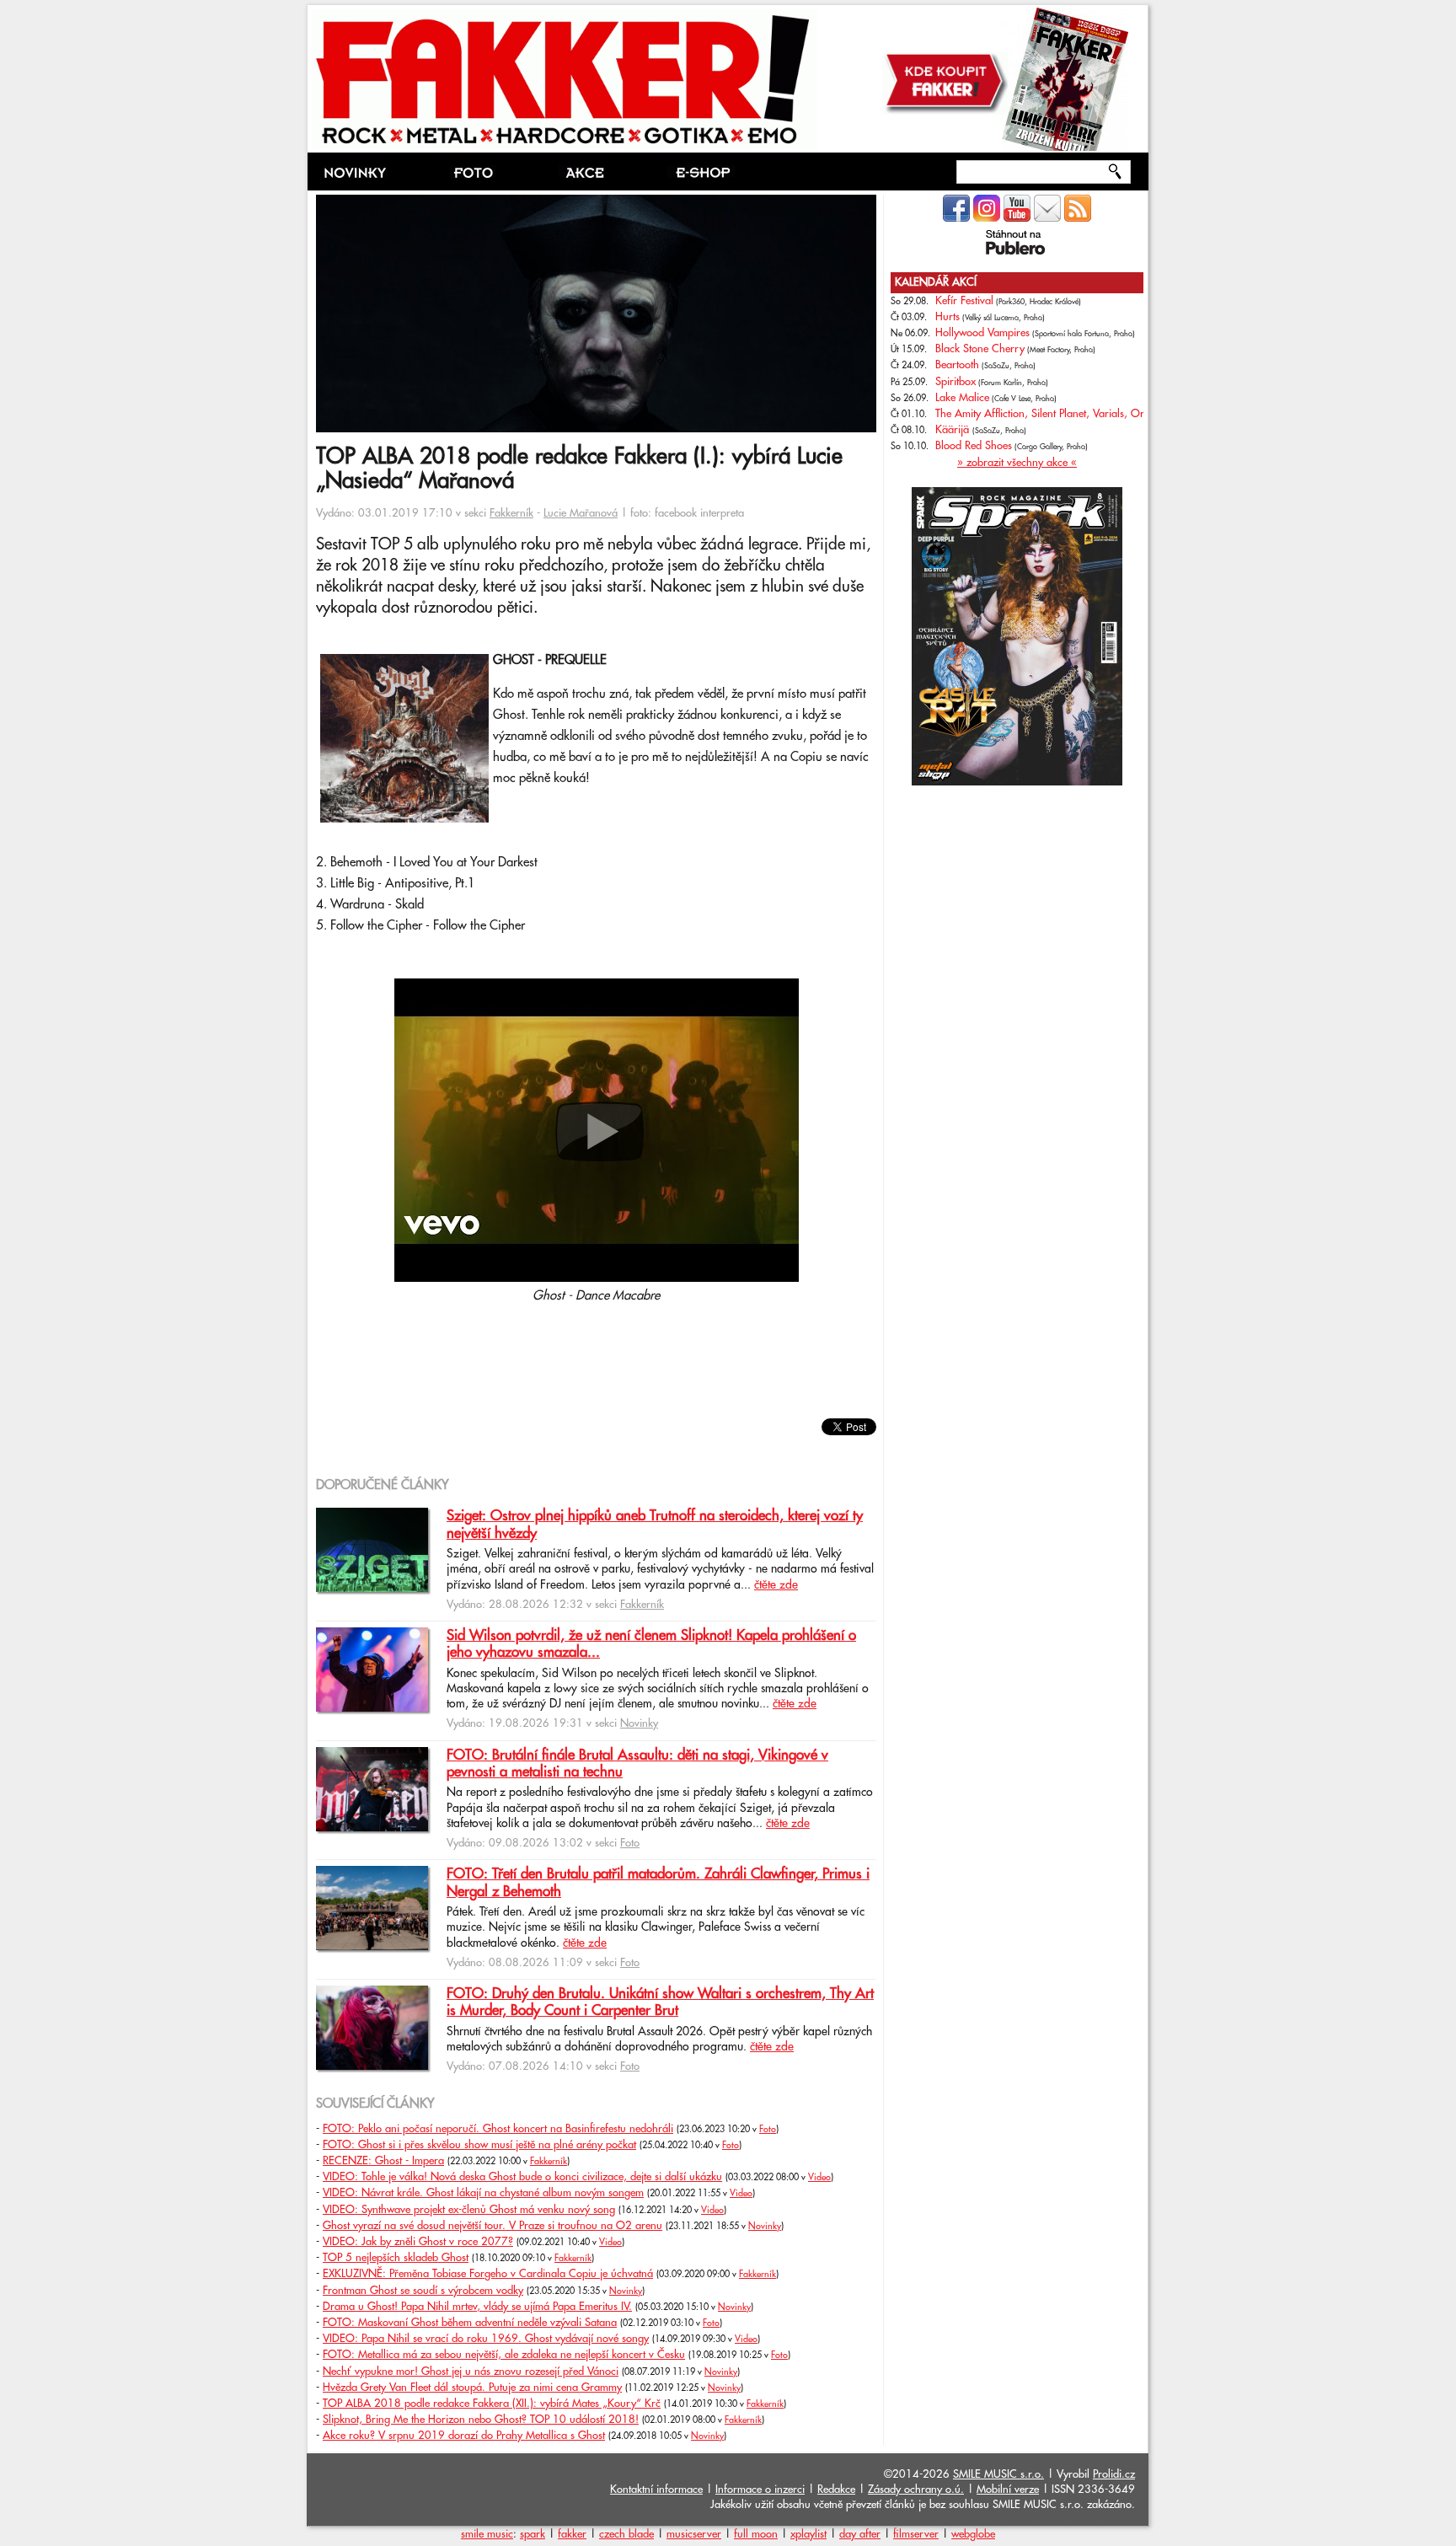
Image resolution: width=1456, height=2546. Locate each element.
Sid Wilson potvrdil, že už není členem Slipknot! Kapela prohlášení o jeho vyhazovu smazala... (651, 1644)
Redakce (836, 2490)
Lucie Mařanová (581, 513)
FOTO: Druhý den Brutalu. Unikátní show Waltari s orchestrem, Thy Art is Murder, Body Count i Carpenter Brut (660, 2002)
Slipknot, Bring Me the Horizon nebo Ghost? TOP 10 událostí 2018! (481, 2420)
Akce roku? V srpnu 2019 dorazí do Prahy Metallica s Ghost (464, 2436)
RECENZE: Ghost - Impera (383, 2161)
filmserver (916, 2534)
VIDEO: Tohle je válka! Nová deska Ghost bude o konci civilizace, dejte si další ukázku (522, 2177)
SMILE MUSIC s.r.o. (998, 2474)
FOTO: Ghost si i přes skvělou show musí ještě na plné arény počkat (479, 2145)
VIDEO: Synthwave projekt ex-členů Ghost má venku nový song (469, 2210)
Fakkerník (511, 513)
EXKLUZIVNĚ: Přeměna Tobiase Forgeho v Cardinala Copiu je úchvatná (488, 2274)
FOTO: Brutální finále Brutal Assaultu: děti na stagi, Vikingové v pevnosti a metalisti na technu (637, 1764)
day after (860, 2534)
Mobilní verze (1008, 2490)
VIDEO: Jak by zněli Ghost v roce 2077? (418, 2242)
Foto (630, 1843)
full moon (756, 2534)
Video (819, 2178)
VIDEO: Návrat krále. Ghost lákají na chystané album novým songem (483, 2193)
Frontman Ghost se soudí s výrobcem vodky (423, 2291)
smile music (487, 2534)
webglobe (973, 2534)
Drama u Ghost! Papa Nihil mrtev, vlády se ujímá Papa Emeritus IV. (477, 2307)
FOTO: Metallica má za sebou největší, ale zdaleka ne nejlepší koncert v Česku (504, 2355)
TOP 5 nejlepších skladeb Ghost (396, 2258)
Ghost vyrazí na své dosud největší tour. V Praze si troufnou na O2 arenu (492, 2226)
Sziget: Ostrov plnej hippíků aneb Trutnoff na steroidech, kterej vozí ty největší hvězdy (655, 1525)
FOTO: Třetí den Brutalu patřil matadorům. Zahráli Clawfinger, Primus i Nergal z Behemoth (658, 1883)
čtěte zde (776, 1585)
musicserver (694, 2534)
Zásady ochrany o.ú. (916, 2490)
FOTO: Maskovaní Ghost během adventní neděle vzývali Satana (470, 2323)
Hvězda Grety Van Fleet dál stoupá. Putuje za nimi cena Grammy (472, 2388)
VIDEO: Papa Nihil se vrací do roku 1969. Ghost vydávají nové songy (486, 2339)
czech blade (626, 2534)
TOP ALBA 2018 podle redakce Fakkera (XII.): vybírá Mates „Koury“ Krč (492, 2404)
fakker (572, 2534)
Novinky (639, 1723)
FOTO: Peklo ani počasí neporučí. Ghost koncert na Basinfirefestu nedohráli (498, 2129)
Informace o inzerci (760, 2490)
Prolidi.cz (1114, 2474)
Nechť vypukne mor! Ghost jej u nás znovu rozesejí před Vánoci (471, 2372)
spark (533, 2534)
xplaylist (808, 2534)
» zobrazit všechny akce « (1017, 463)
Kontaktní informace (656, 2490)
